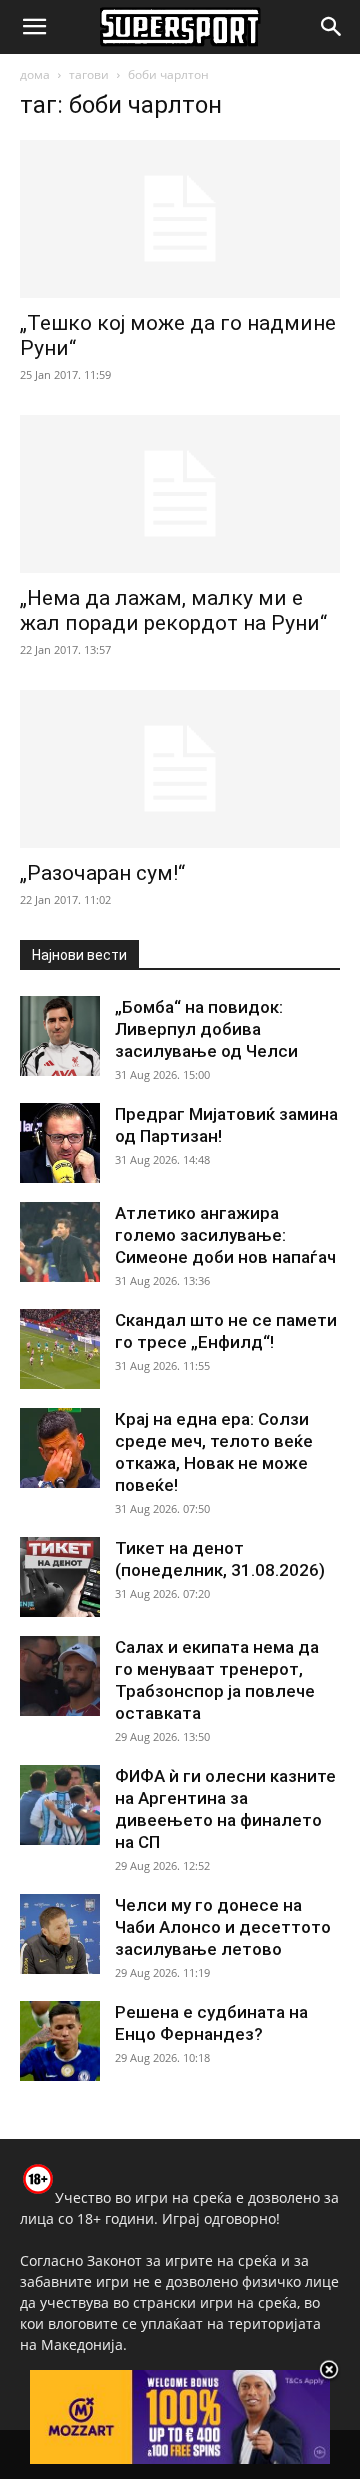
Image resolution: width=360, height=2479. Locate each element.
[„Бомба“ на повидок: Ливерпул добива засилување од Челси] (60, 1036)
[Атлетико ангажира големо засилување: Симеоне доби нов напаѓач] (60, 1242)
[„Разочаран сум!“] (180, 769)
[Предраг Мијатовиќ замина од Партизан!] (60, 1143)
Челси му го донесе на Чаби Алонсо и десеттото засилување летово (223, 1927)
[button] (34, 27)
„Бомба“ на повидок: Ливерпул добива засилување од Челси (206, 1029)
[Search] (332, 27)
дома (35, 74)
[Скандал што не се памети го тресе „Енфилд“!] (60, 1349)
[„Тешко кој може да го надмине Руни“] (180, 219)
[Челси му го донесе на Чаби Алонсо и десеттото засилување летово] (60, 1934)
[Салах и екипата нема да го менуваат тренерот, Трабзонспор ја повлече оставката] (60, 1676)
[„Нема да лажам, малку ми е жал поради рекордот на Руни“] (180, 494)
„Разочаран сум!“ (102, 873)
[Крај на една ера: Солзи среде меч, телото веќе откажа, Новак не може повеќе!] (60, 1448)
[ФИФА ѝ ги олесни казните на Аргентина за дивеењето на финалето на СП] (60, 1805)
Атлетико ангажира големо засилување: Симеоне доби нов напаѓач (225, 1235)
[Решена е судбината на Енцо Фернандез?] (60, 2041)
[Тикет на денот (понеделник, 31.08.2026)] (60, 1577)
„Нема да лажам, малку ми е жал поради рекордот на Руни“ (173, 610)
